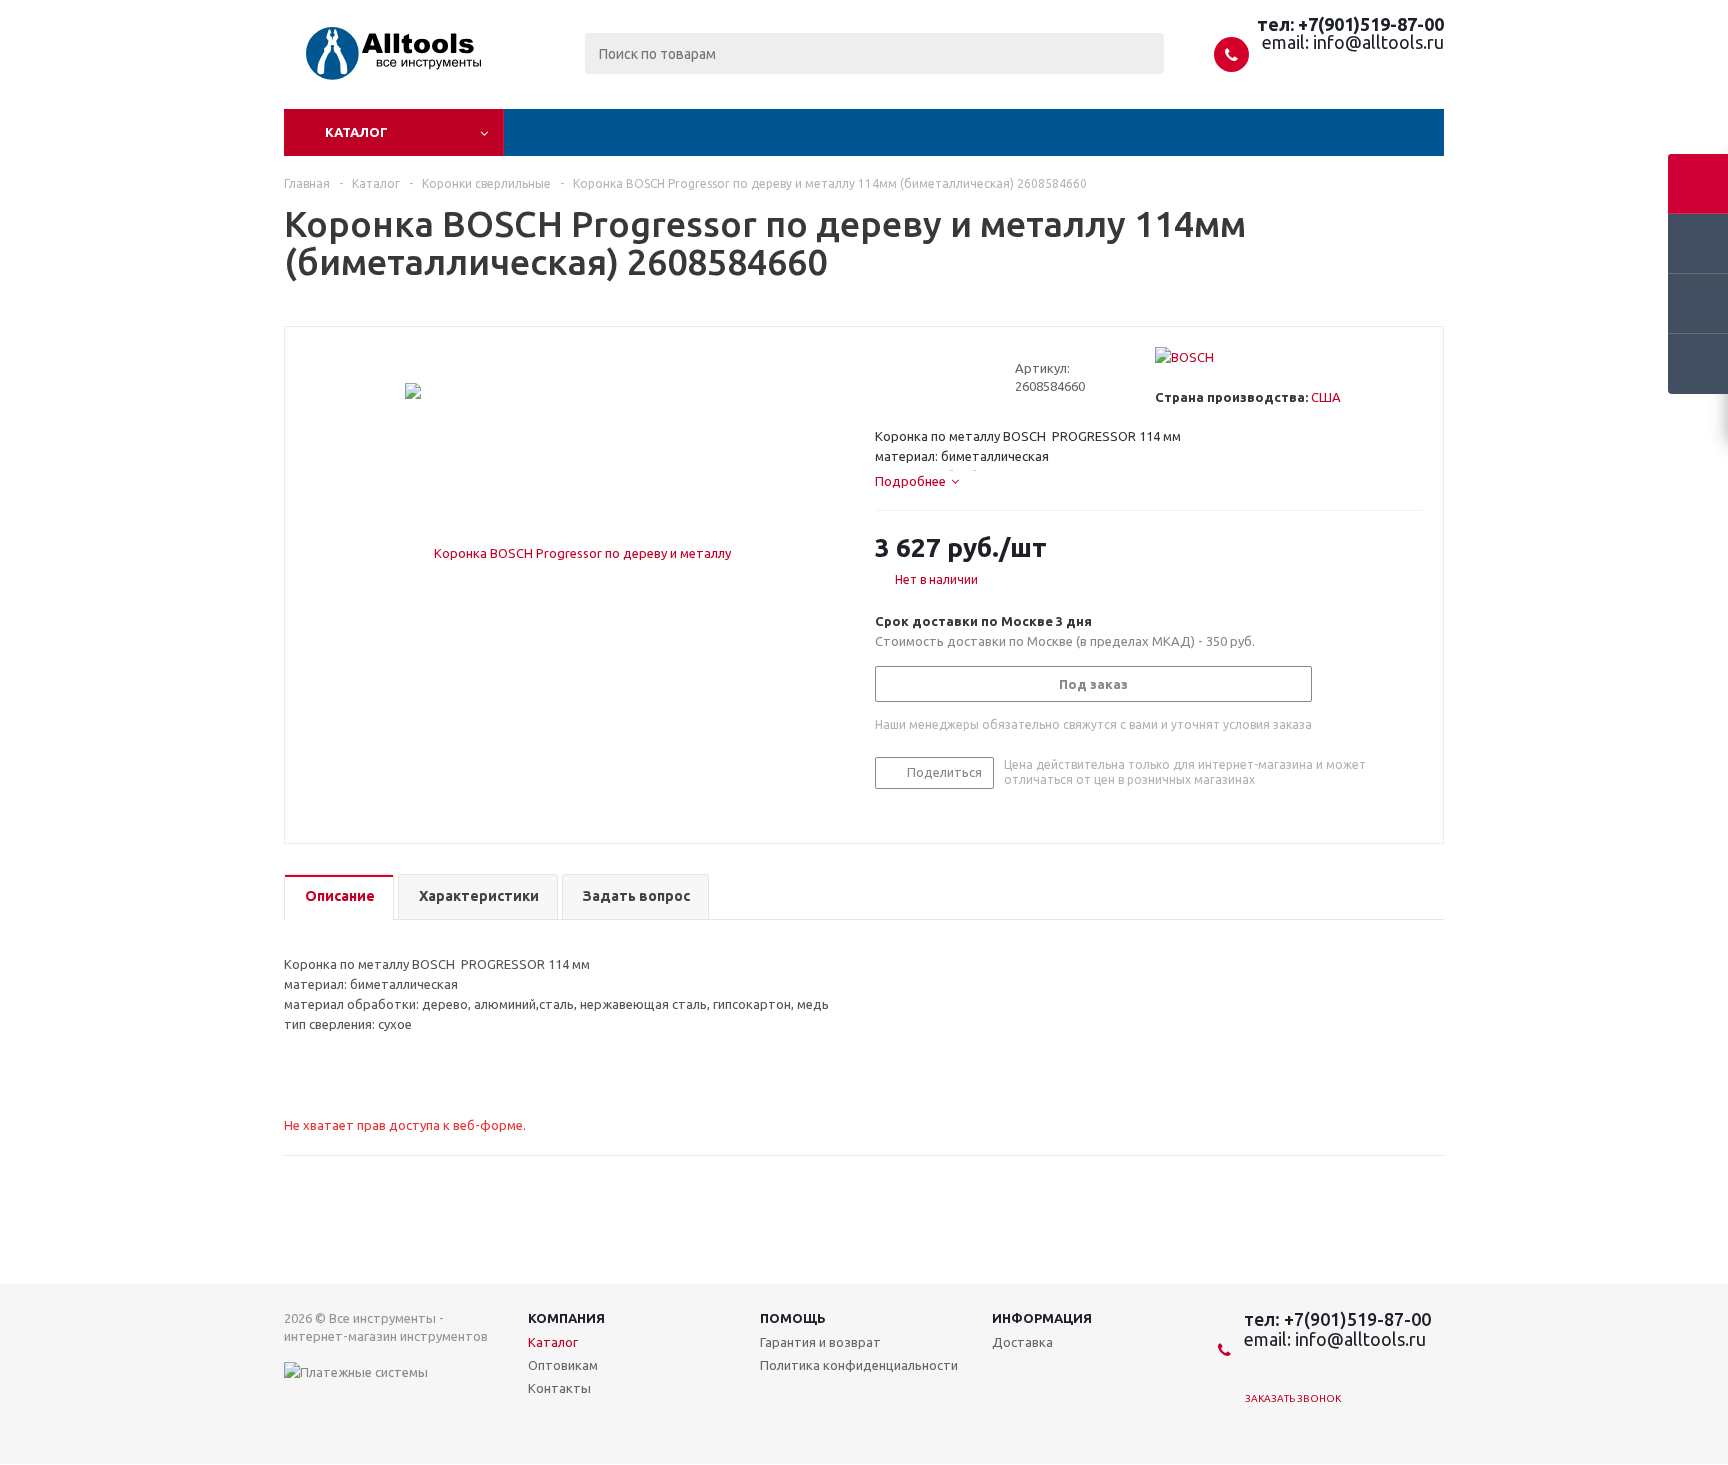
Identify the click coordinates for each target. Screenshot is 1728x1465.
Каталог (356, 132)
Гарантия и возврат (820, 1342)
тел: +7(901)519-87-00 (1350, 24)
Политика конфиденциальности (859, 1365)
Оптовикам (563, 1365)
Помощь (793, 1318)
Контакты (559, 1388)
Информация (1042, 1318)
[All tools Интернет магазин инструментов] (371, 72)
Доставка (1022, 1342)
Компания (566, 1318)
